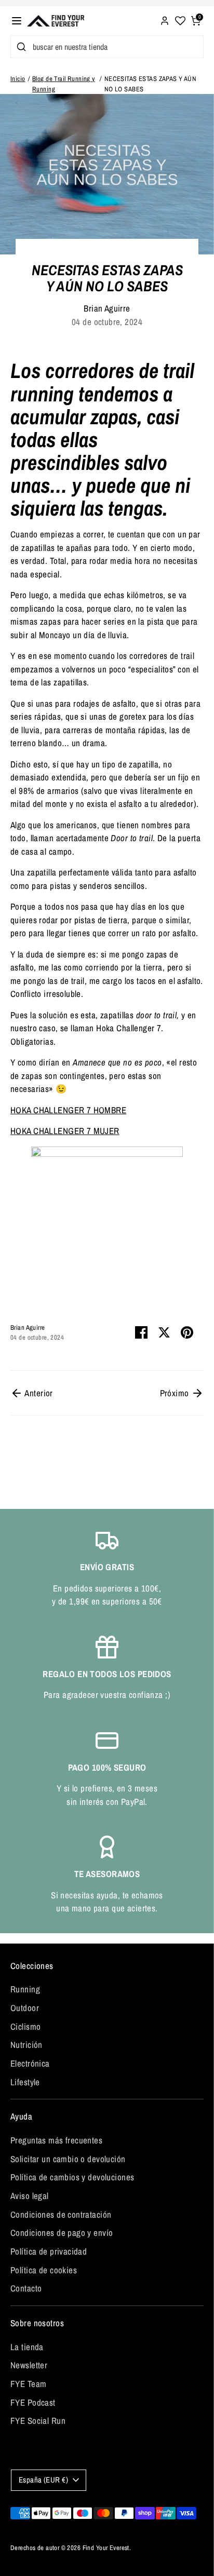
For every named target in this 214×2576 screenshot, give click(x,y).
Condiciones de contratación (61, 2214)
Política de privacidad (49, 2251)
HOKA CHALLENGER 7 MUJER (65, 1131)
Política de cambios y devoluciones (72, 2177)
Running (25, 1989)
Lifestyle (25, 2082)
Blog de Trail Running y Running (64, 84)
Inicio (18, 79)
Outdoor (25, 2008)
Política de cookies (44, 2270)
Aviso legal (30, 2196)
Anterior (38, 1393)
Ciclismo (25, 2026)
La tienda (27, 2347)
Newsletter (29, 2365)
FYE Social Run (38, 2420)
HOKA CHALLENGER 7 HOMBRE (68, 1110)
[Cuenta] (165, 19)
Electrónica (30, 2063)
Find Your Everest (106, 2548)
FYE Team (28, 2384)
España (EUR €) (43, 2480)
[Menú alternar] (17, 21)
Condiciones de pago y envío (62, 2233)
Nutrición (26, 2045)
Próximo (176, 1393)
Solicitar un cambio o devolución (68, 2159)
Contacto (26, 2288)
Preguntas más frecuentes (56, 2140)
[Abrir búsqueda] (19, 47)
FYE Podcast (33, 2402)
